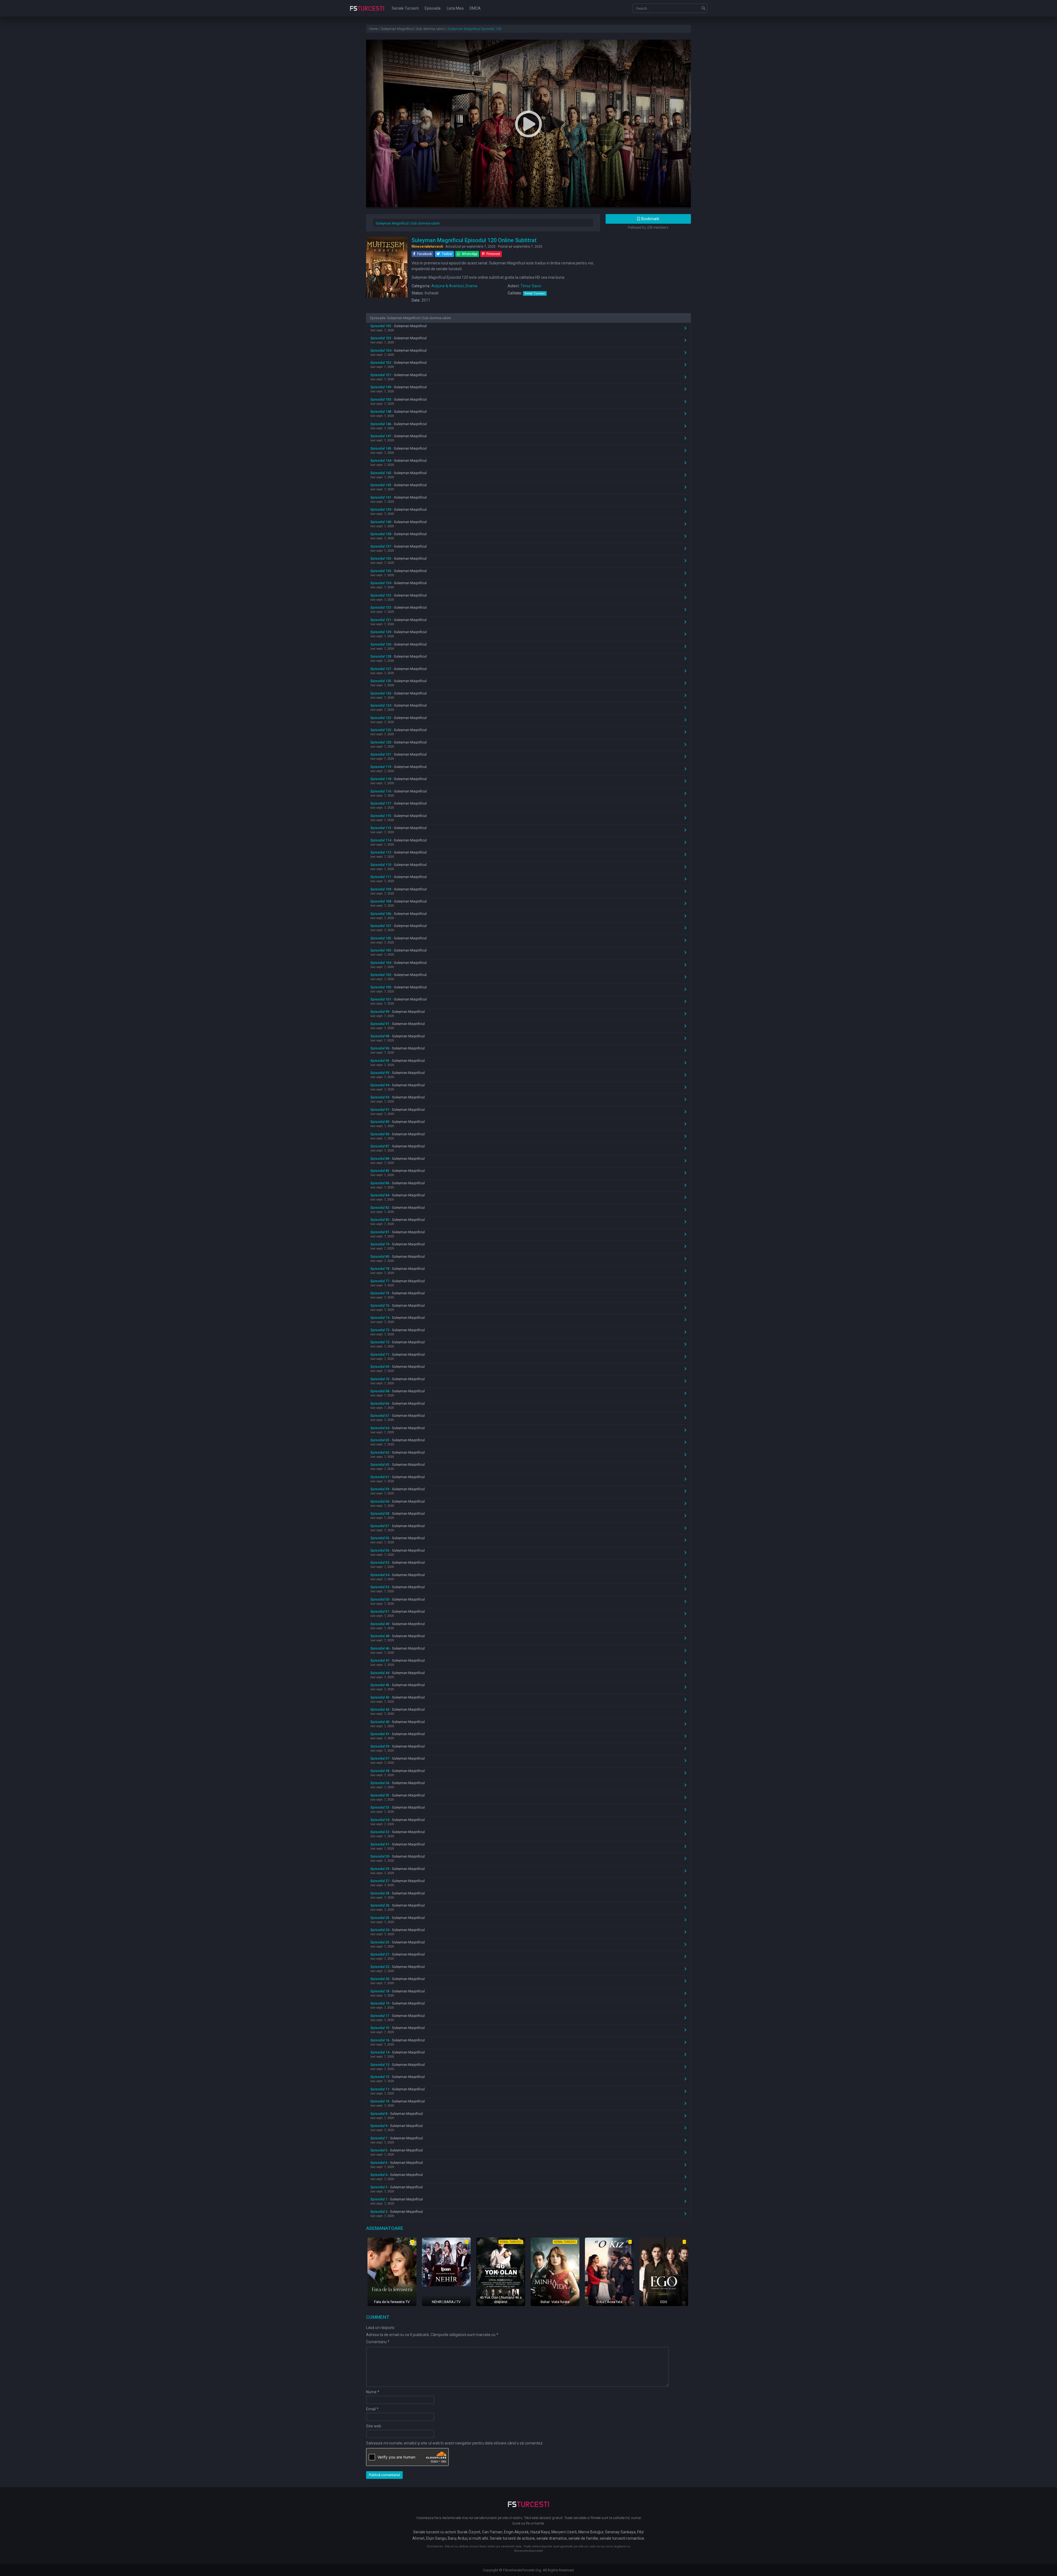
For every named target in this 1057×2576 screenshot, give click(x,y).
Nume (373, 2392)
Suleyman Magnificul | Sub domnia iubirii (408, 223)
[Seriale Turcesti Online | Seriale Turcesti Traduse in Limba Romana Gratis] (367, 12)
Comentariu (378, 2342)
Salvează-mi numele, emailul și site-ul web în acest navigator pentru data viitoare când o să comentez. (455, 2443)
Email (372, 2409)
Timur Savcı (531, 286)
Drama (471, 286)
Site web (374, 2426)
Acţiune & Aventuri (448, 286)
